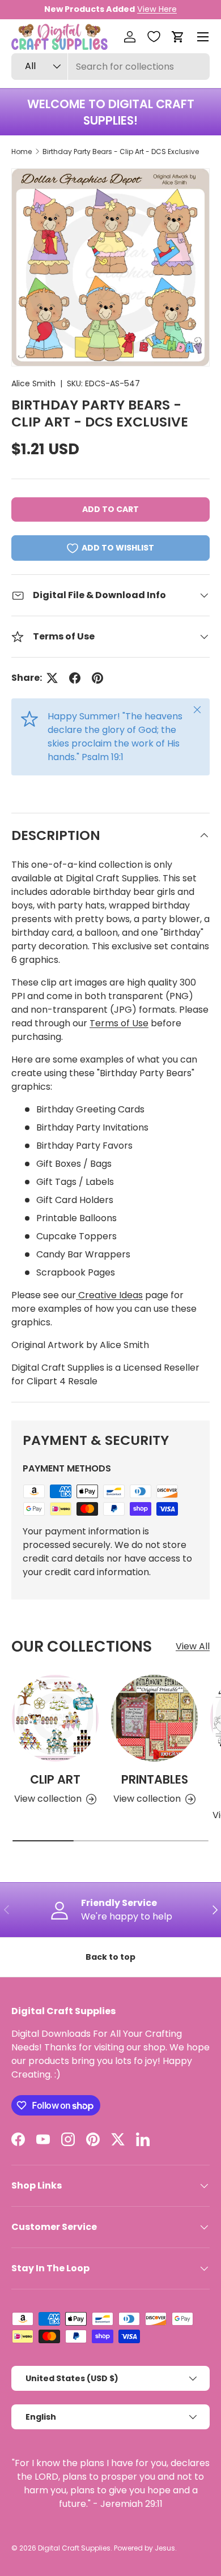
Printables (155, 1779)
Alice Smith (33, 383)
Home (22, 152)
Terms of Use (119, 1023)
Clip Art (55, 1779)
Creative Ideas (109, 1295)
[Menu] (203, 37)
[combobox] (110, 67)
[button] (178, 37)
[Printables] (154, 1718)
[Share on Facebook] (75, 678)
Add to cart (110, 509)
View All (193, 1646)
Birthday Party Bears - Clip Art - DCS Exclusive (121, 152)
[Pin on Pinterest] (97, 678)
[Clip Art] (55, 1718)
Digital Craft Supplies (74, 2548)
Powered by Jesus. (145, 2548)
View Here (157, 9)
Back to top (110, 1957)
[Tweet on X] (52, 678)
